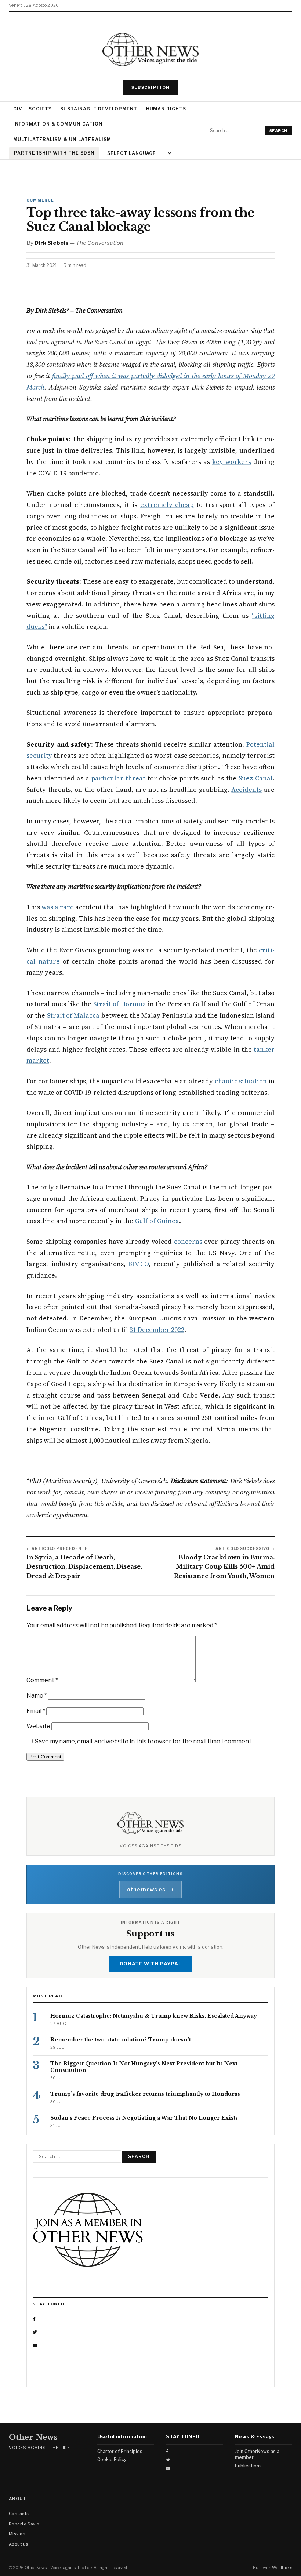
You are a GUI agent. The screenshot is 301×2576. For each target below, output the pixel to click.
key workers (232, 462)
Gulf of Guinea (157, 1221)
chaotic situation (241, 1081)
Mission (17, 2534)
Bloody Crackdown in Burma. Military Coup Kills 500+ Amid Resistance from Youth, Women (224, 1567)
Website (38, 1726)
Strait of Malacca (73, 1015)
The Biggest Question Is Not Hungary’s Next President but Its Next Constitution (144, 2067)
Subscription (151, 87)
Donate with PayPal (151, 1964)
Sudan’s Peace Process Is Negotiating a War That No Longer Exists (144, 2118)
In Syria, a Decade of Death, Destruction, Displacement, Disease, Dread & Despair (84, 1567)
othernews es (150, 1889)
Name (37, 1695)
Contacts (19, 2514)
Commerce (40, 200)
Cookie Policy (112, 2459)
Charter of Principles (120, 2451)
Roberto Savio (24, 2524)
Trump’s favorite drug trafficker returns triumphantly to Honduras (145, 2094)
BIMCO (138, 1264)
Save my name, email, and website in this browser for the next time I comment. (144, 1741)
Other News (33, 2437)
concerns (188, 1242)
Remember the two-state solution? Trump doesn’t (121, 2040)
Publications (248, 2466)
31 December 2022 (157, 1330)
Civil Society (32, 109)
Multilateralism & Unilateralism (62, 139)
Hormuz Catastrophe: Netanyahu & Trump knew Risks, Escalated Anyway (154, 2016)
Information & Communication (58, 124)
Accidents (246, 790)
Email (36, 1711)
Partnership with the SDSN (54, 153)
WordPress (282, 2568)
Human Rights (166, 109)
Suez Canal (256, 778)
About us (19, 2544)
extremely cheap (167, 505)
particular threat (118, 778)
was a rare (58, 907)
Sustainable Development (99, 109)
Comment (42, 1680)
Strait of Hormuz (119, 1004)
